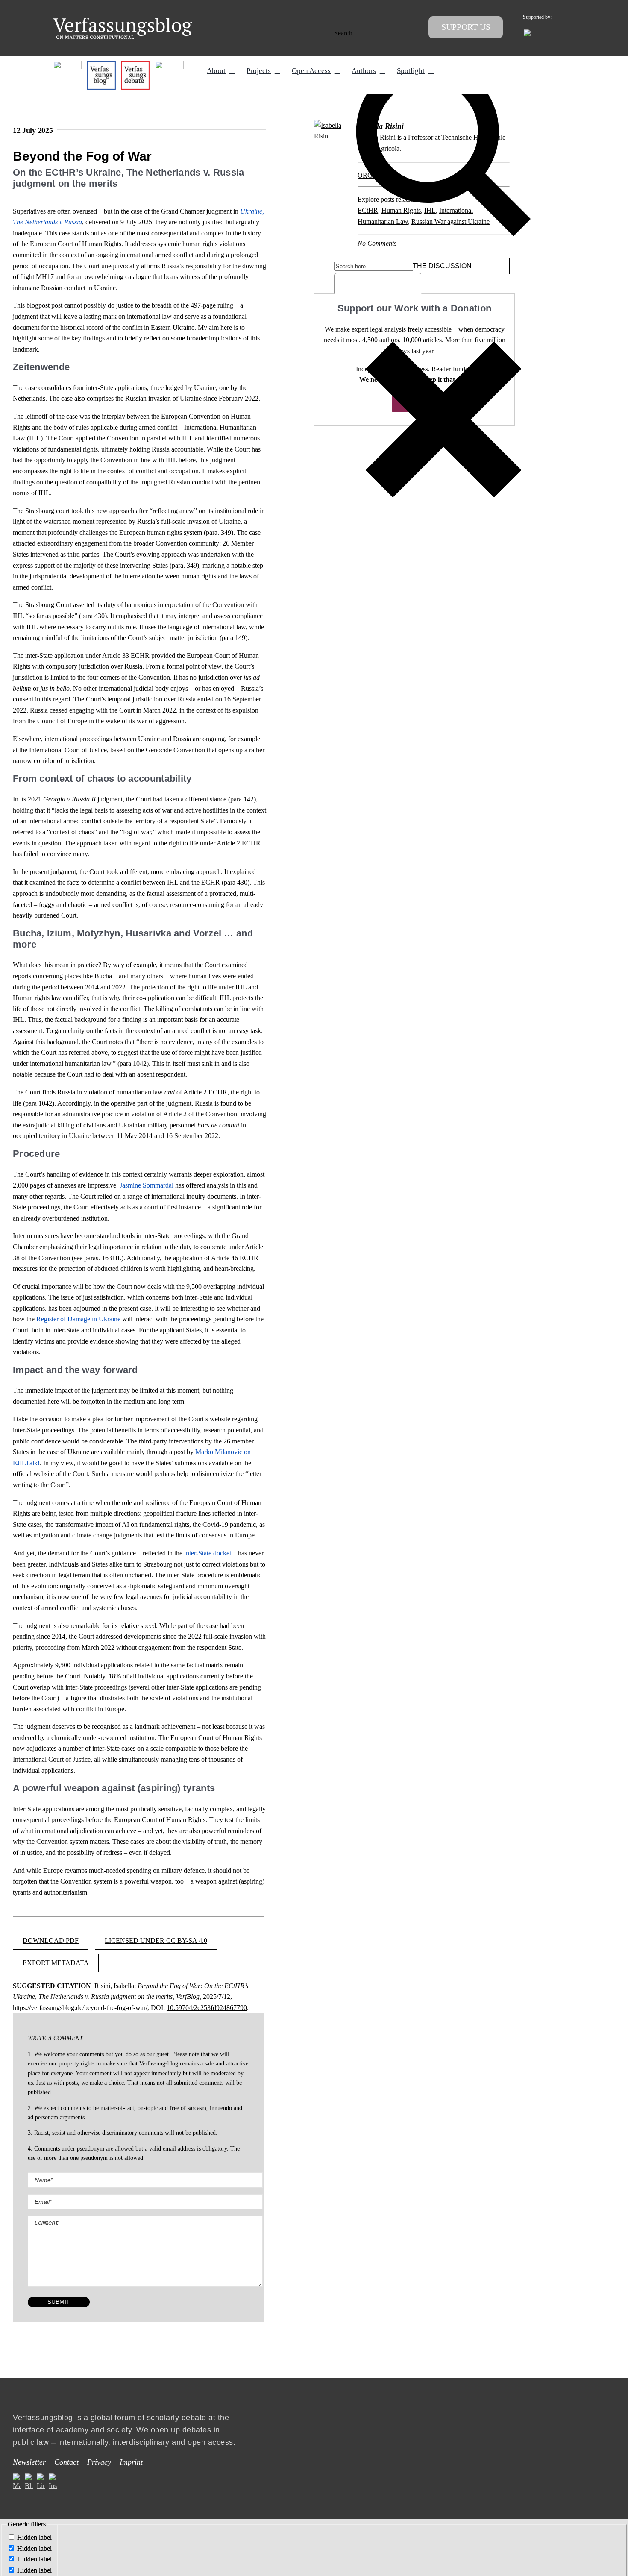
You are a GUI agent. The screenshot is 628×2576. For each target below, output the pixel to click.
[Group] (123, 21)
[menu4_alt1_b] (67, 64)
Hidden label (34, 2537)
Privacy (99, 2462)
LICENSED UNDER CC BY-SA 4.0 (156, 1941)
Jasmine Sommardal (147, 1185)
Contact (66, 2462)
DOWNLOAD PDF (51, 1941)
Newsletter (29, 2462)
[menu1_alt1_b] (101, 64)
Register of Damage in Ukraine (78, 1319)
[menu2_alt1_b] (135, 64)
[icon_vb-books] (169, 64)
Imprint (131, 2462)
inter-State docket (208, 1553)
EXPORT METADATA (56, 1963)
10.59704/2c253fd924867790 (207, 2008)
